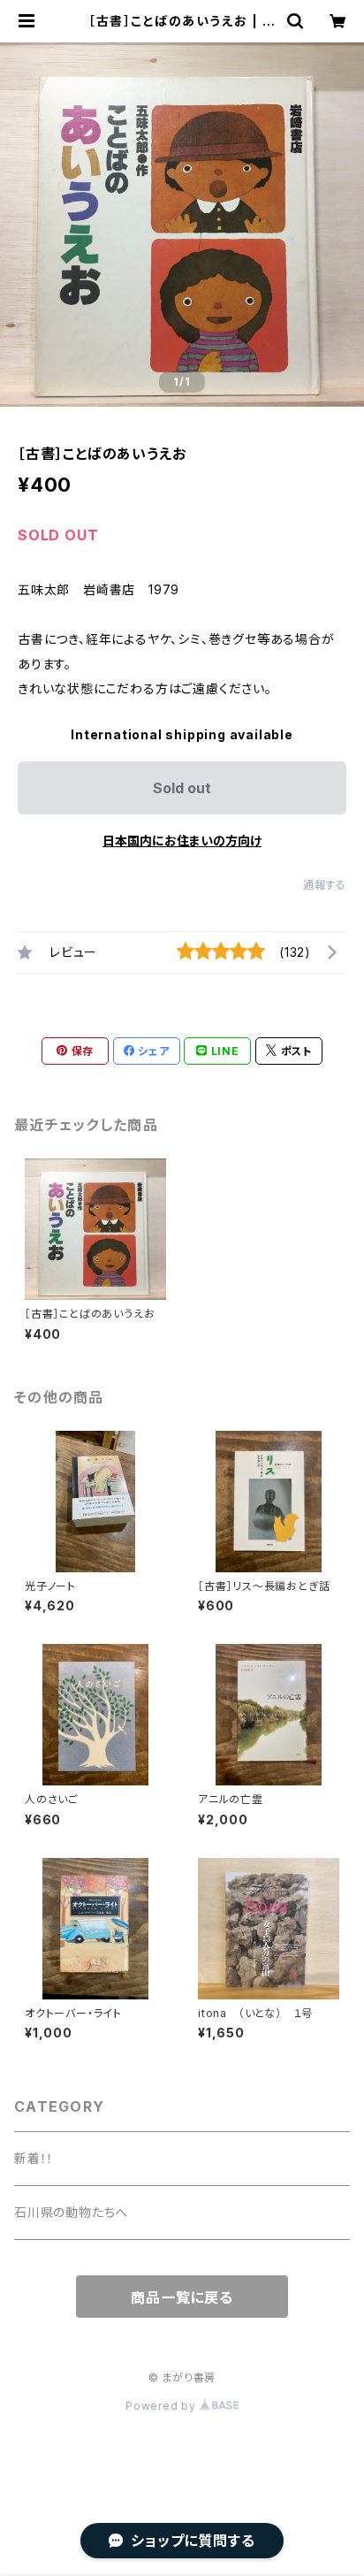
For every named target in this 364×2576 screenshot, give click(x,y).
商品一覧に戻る (182, 2297)
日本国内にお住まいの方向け (182, 841)
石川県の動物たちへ (71, 2212)
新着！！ (34, 2158)
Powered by (163, 2406)
